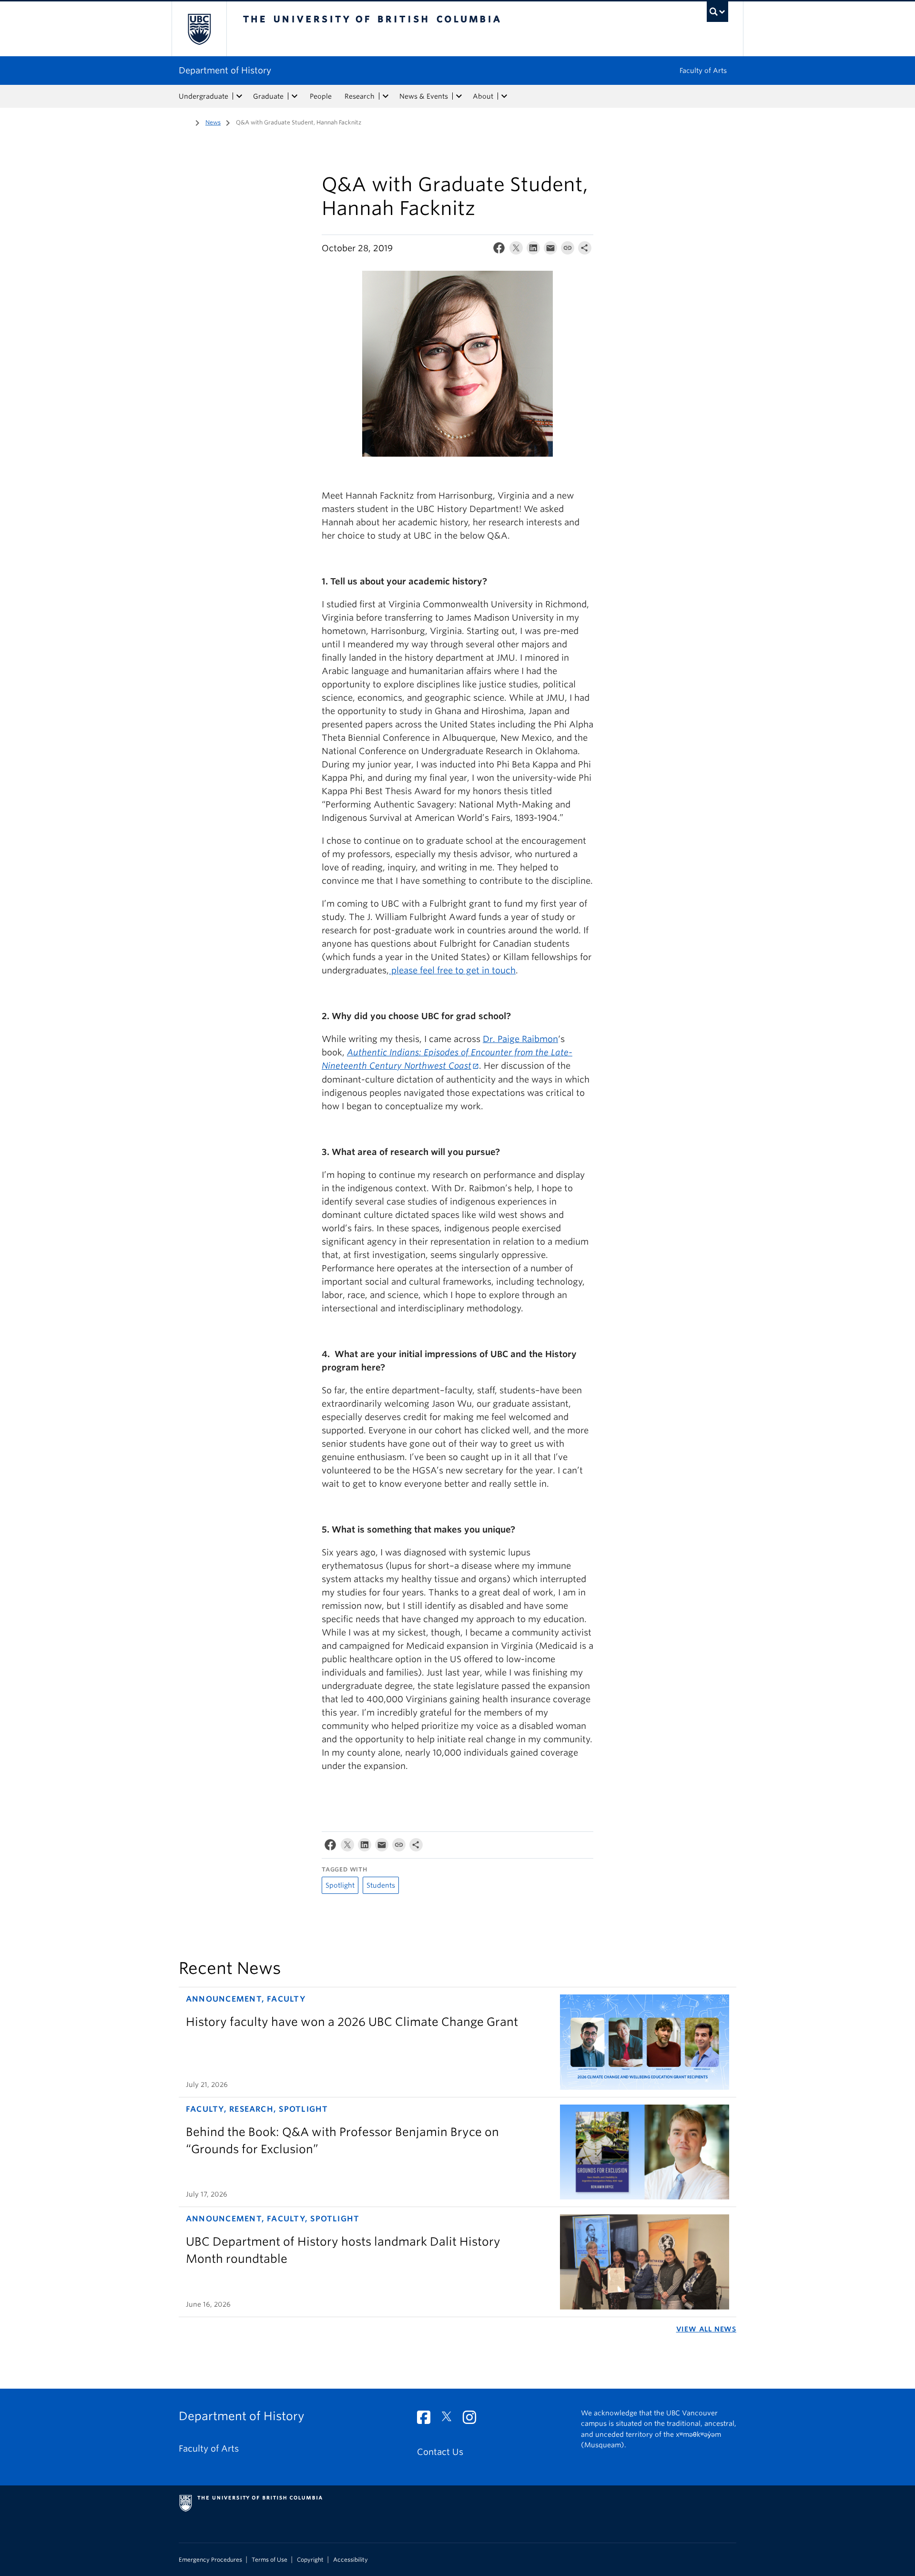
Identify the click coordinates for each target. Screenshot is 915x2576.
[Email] (550, 250)
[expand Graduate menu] (295, 96)
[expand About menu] (504, 96)
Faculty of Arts (703, 71)
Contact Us (440, 2452)
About (483, 96)
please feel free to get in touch (452, 970)
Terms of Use (269, 2560)
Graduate (268, 96)
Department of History (225, 70)
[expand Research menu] (386, 96)
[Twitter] (516, 250)
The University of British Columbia (199, 29)
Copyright (310, 2560)
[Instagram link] (473, 2420)
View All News (706, 2329)
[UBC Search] (717, 12)
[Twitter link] (450, 2420)
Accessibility (351, 2560)
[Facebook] (499, 250)
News (213, 122)
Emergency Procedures (210, 2560)
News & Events (424, 96)
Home (184, 122)
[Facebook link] (427, 2420)
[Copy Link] (568, 250)
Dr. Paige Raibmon (520, 1039)
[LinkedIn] (533, 250)
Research (360, 96)
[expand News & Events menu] (459, 96)
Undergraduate (203, 96)
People (321, 96)
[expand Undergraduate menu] (239, 96)
